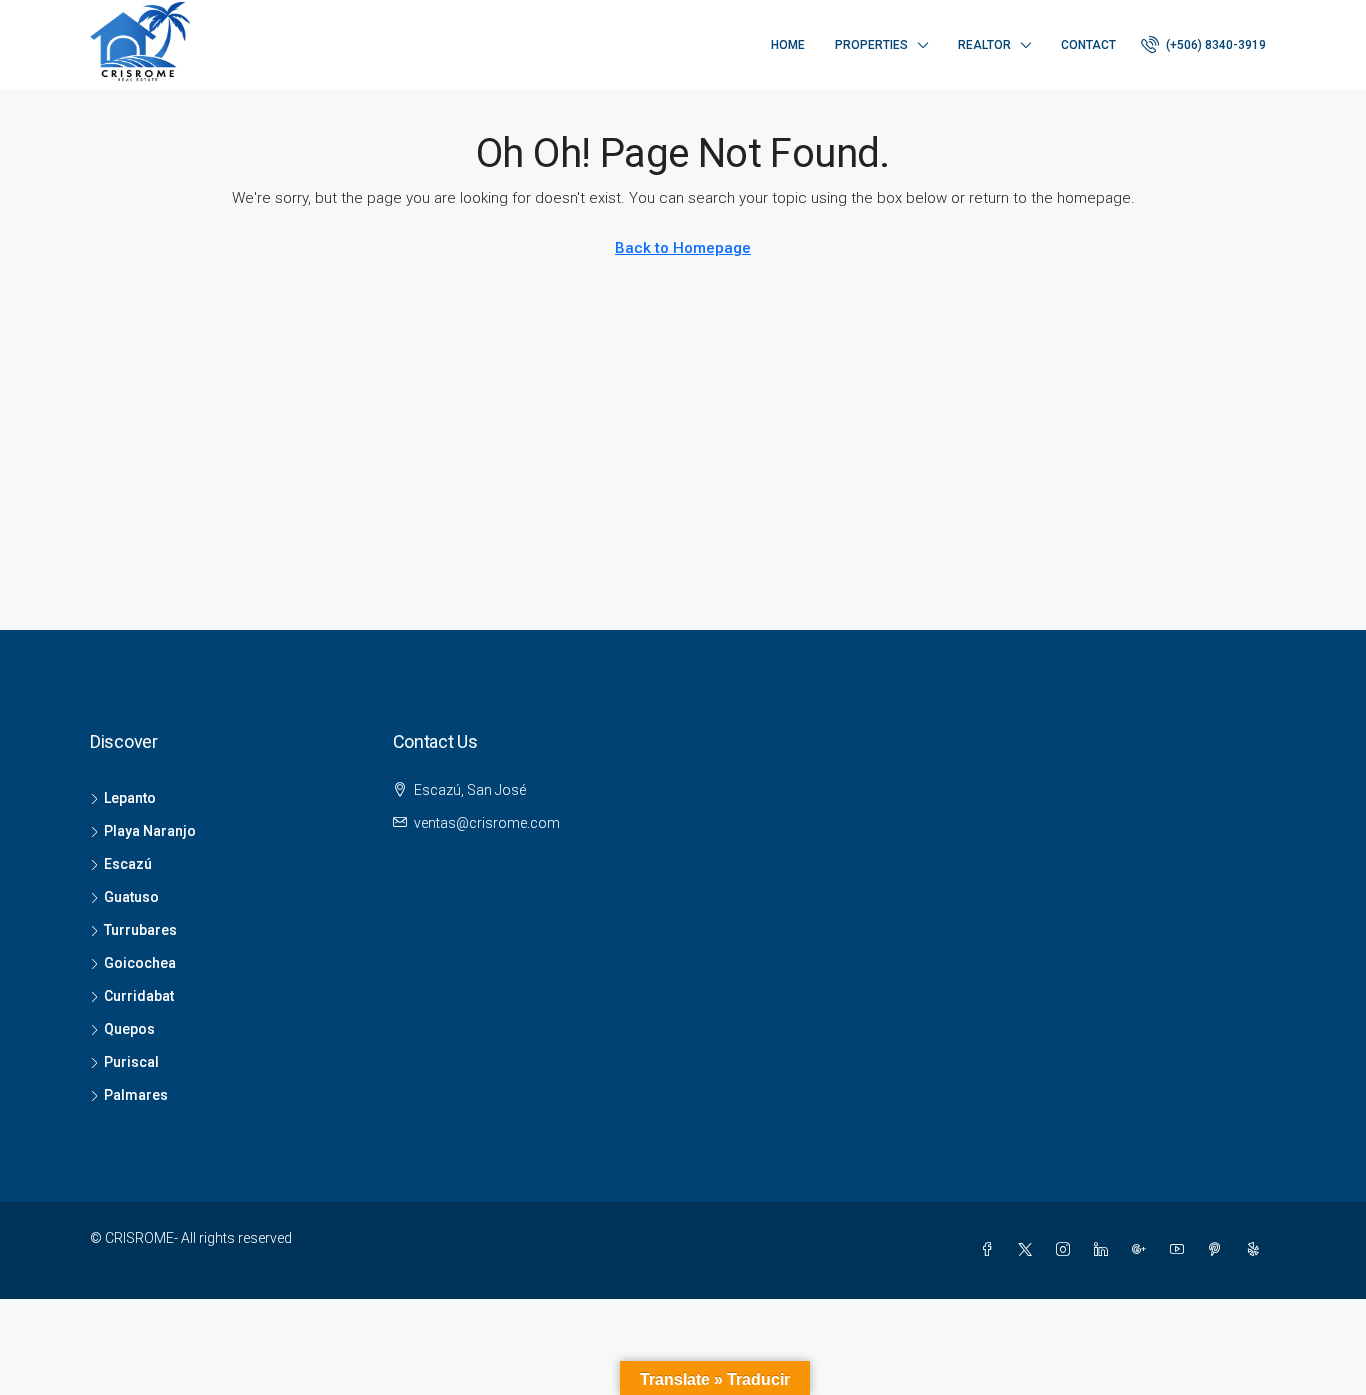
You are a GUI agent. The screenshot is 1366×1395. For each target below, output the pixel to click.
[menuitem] (1203, 45)
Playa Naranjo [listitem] (150, 831)
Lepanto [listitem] (130, 798)
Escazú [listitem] (128, 864)
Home (788, 45)
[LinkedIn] (1105, 1250)
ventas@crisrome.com (487, 823)
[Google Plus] (1143, 1250)
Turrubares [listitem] (140, 930)
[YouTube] (1181, 1250)
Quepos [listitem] (129, 1029)
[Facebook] (991, 1250)
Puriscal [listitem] (131, 1062)
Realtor (984, 45)
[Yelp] (1257, 1250)
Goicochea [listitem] (140, 963)
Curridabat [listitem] (139, 996)
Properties (871, 45)
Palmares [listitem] (136, 1095)
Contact (1088, 45)
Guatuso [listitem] (131, 897)
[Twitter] (1029, 1250)
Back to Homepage (683, 248)
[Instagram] (1067, 1250)
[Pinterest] (1219, 1250)
